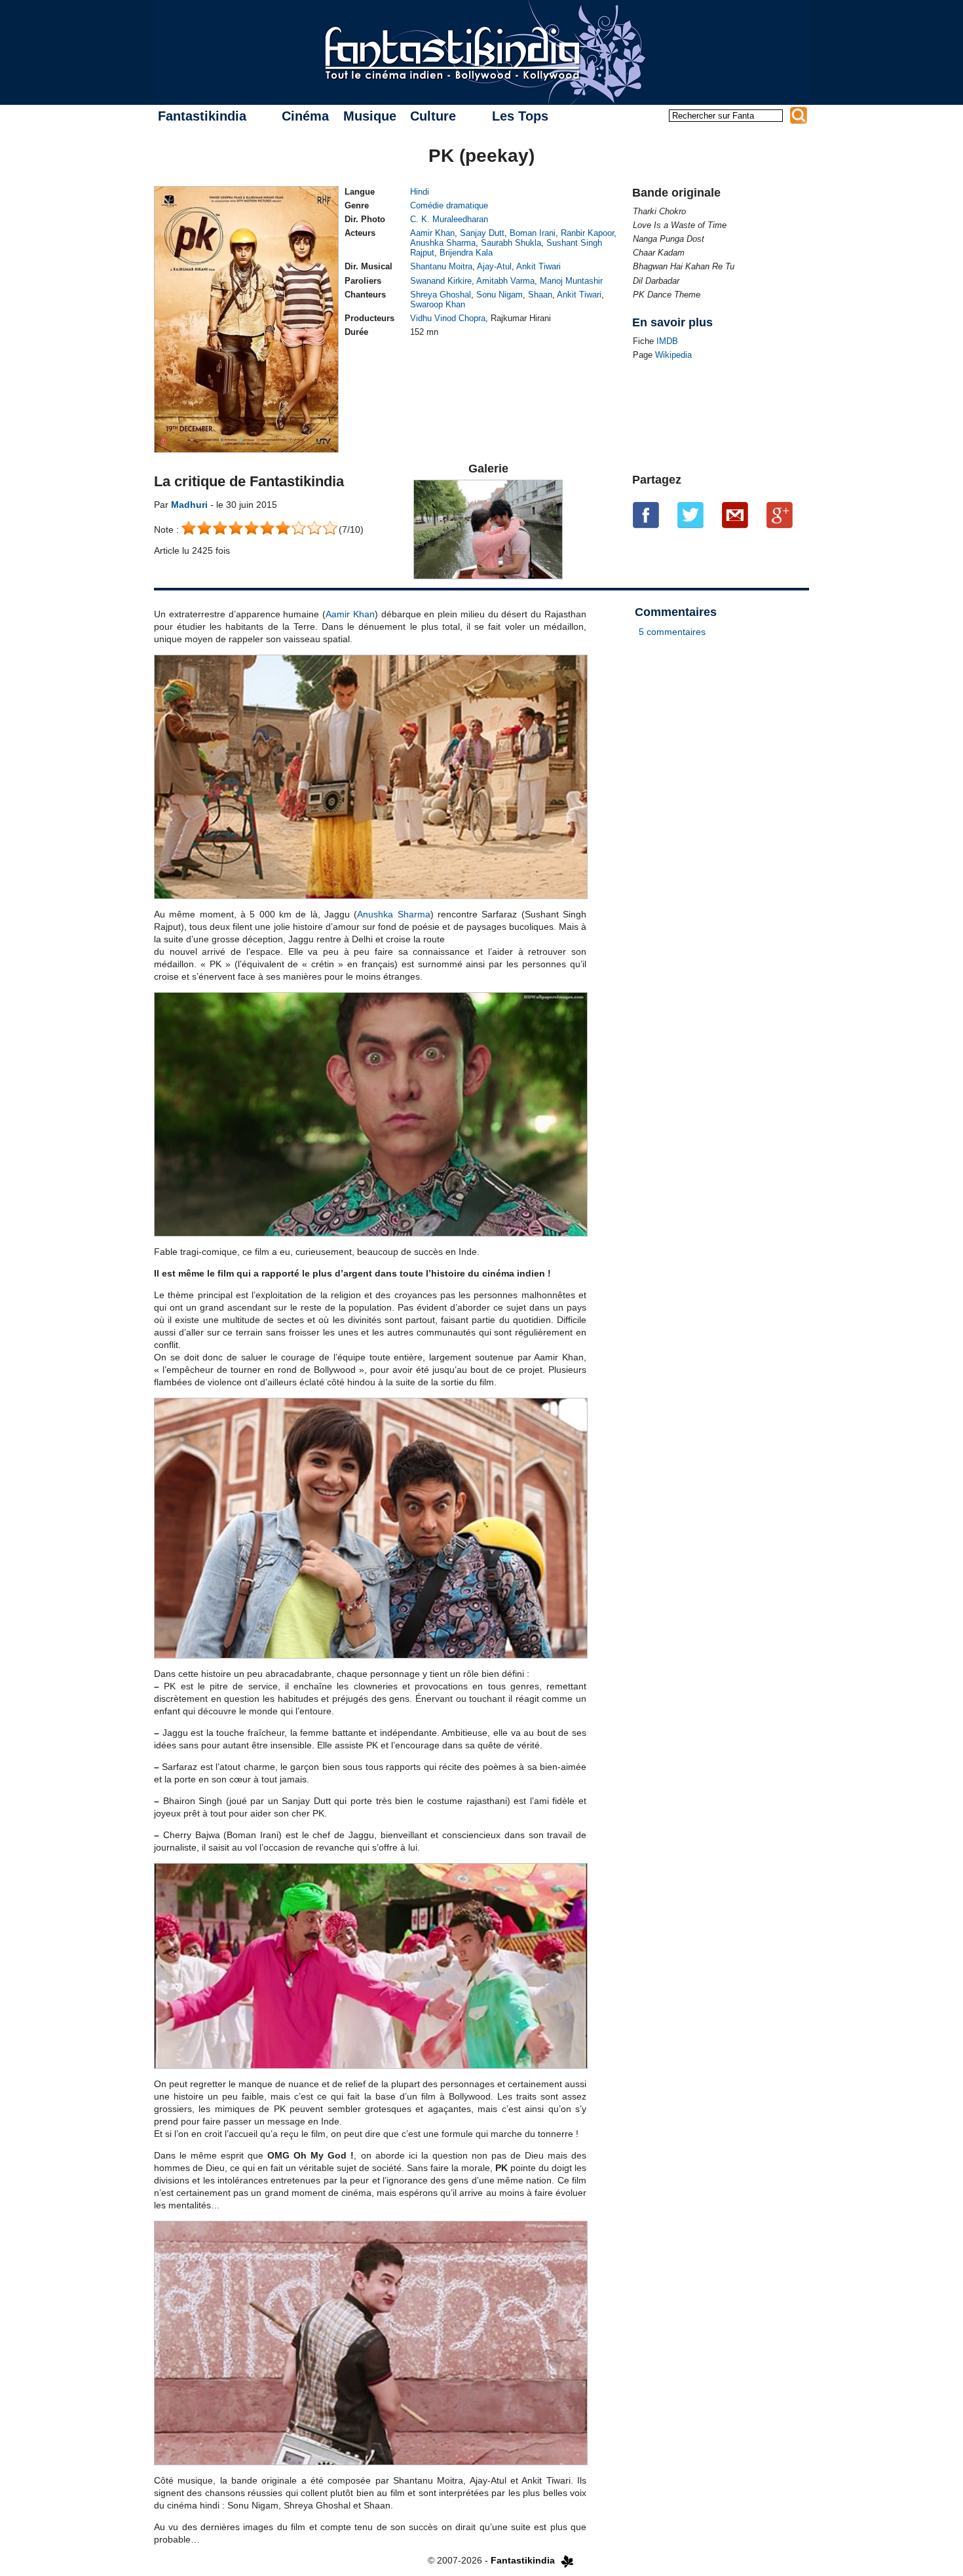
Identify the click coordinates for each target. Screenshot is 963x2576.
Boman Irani (533, 233)
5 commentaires (672, 632)
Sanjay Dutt (482, 233)
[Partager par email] (735, 515)
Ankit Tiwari (538, 266)
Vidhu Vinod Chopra (448, 318)
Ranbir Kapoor (587, 233)
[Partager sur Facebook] (646, 515)
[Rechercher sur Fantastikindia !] (799, 115)
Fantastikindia (202, 116)
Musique (370, 116)
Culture (433, 116)
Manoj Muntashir (571, 281)
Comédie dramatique (449, 205)
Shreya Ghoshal (441, 295)
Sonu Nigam (500, 295)
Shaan (540, 295)
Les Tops (520, 116)
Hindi (420, 192)
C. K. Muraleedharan (449, 219)
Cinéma (305, 116)
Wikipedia (673, 355)
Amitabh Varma (505, 281)
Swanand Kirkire (441, 281)
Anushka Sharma (443, 243)
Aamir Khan (432, 233)
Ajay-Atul (494, 266)
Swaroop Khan (438, 304)
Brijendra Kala (466, 253)
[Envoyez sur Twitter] (690, 515)
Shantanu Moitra (441, 266)
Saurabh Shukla (511, 243)
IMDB (667, 341)
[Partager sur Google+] (780, 515)
